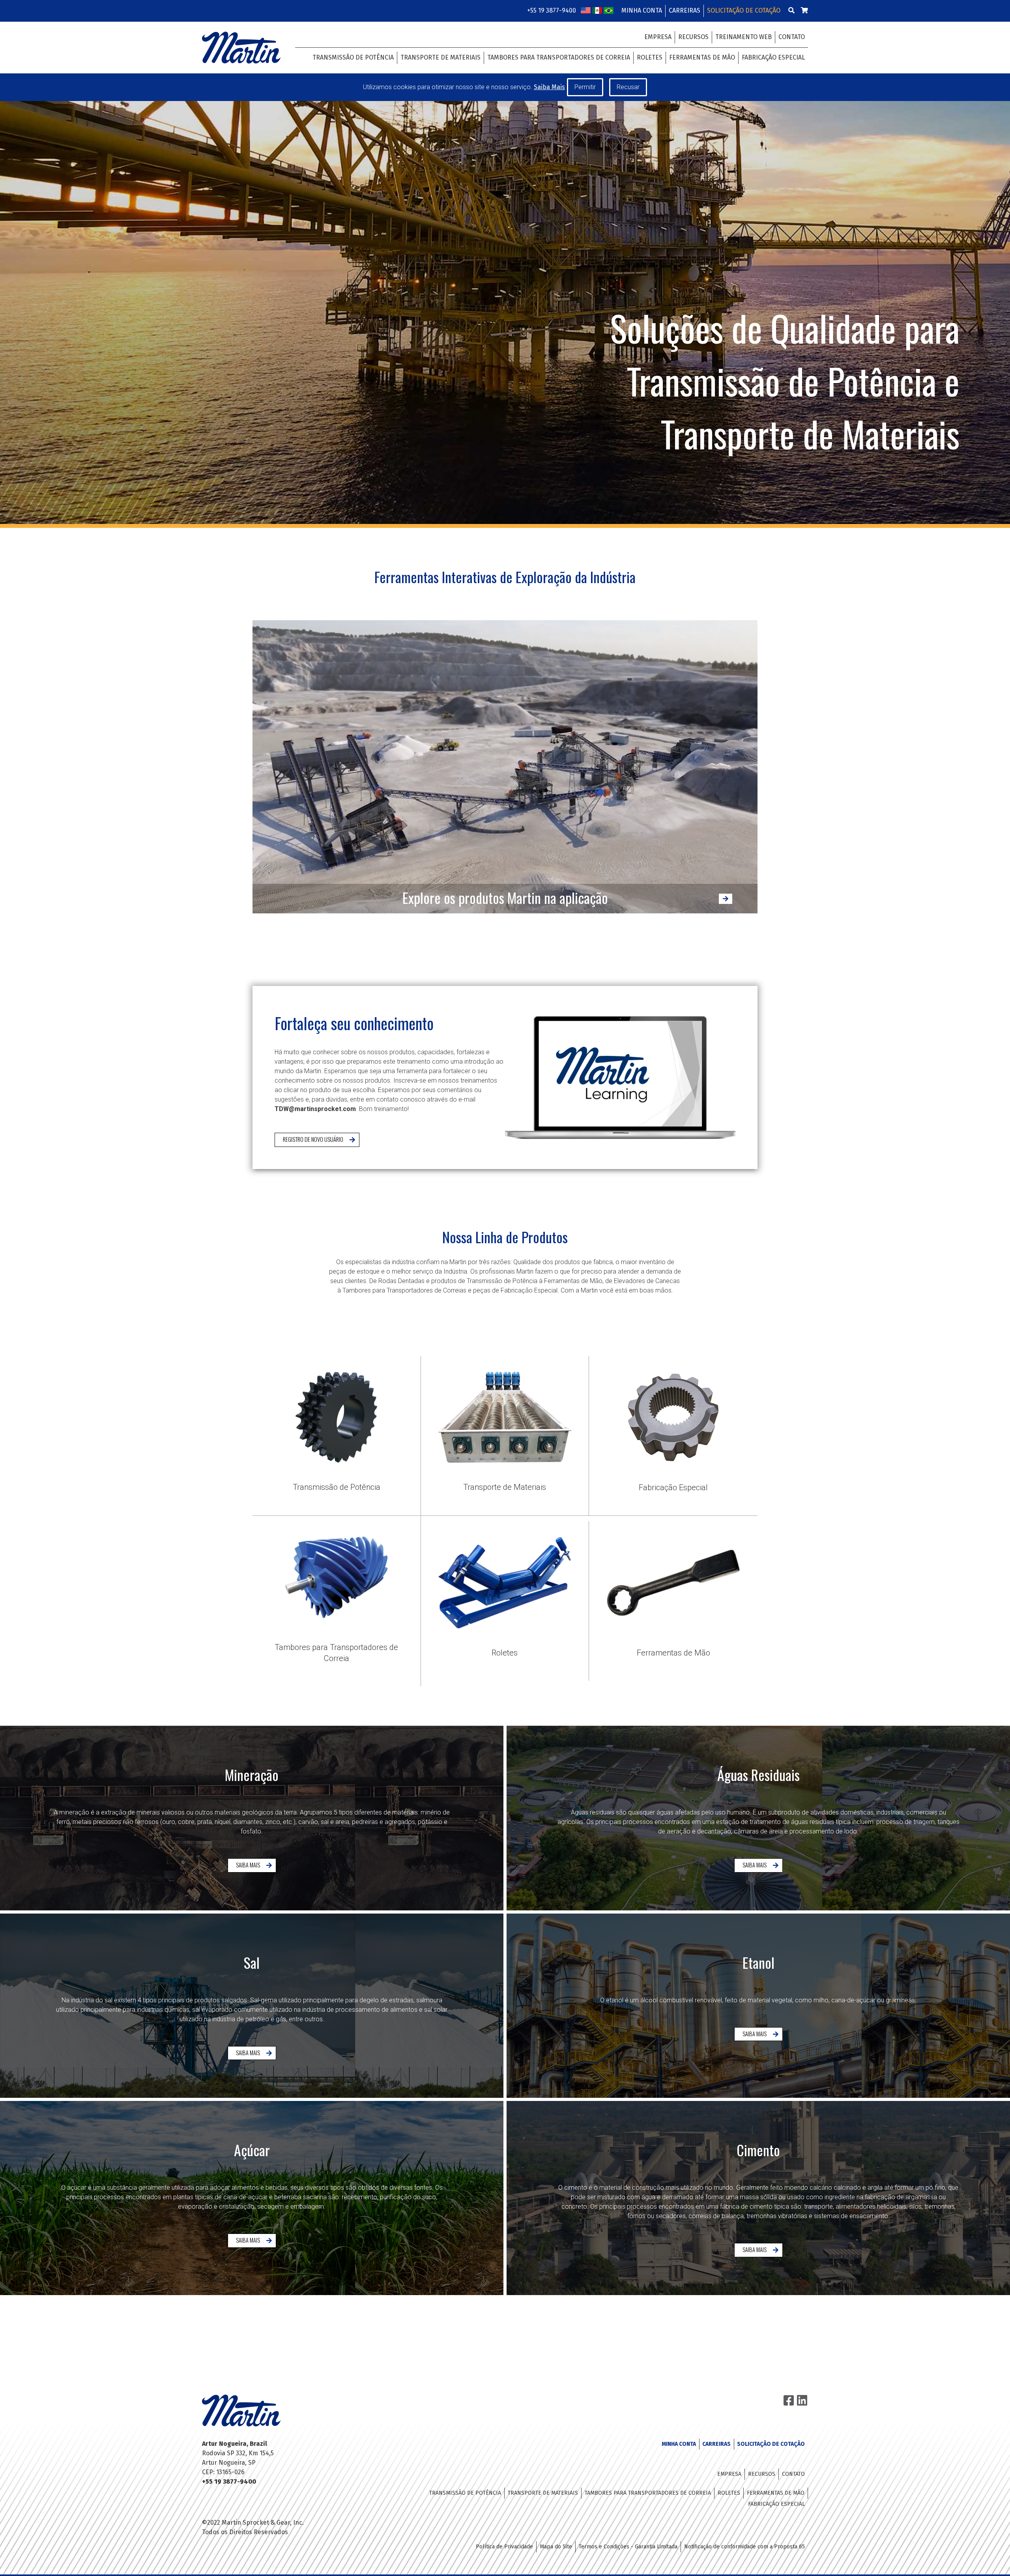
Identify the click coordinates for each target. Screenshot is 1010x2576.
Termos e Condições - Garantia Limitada (628, 2547)
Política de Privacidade (504, 2547)
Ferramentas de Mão (702, 57)
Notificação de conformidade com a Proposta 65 (744, 2547)
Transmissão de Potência (353, 57)
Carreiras (685, 10)
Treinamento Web (743, 37)
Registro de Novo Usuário (313, 1139)
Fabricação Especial (773, 57)
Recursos (693, 37)
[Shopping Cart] (804, 10)
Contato (792, 37)
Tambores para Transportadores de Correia (559, 57)
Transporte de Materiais (440, 57)
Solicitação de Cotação (744, 10)
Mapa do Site (556, 2547)
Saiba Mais (248, 1865)
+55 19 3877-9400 (552, 10)
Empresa (658, 37)
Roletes (650, 57)
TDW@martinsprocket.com (315, 1109)
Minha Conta (642, 10)
